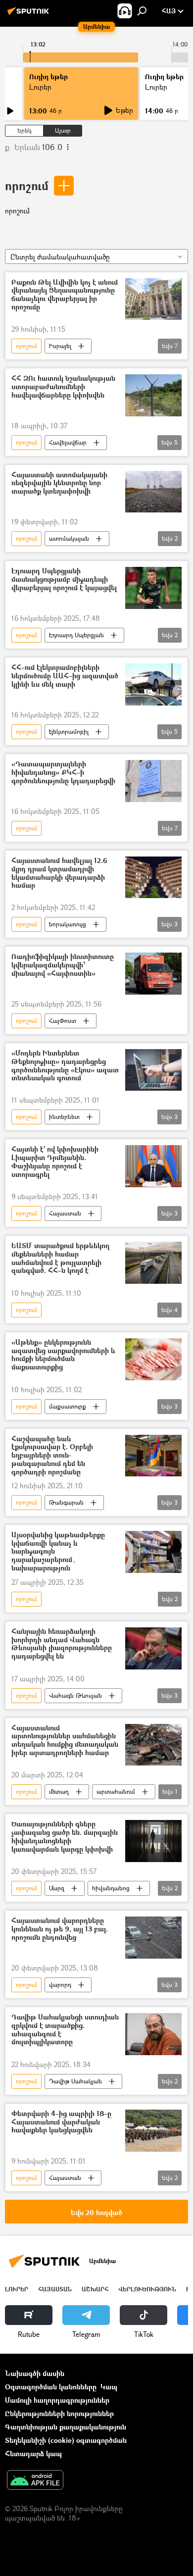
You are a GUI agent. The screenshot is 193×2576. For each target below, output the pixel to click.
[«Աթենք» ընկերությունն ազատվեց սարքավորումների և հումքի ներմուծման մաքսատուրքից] (153, 1359)
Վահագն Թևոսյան (75, 1695)
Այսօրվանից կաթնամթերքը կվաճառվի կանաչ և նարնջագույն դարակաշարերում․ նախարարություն (58, 1552)
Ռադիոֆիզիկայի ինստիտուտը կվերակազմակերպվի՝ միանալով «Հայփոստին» (63, 965)
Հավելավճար (68, 442)
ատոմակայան (69, 538)
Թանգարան (66, 1502)
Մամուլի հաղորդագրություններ (57, 2400)
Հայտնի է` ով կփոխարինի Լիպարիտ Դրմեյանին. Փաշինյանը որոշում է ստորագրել (55, 1162)
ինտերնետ (64, 1117)
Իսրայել (60, 346)
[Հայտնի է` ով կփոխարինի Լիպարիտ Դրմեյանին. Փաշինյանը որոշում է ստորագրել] (153, 1166)
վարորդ (60, 1985)
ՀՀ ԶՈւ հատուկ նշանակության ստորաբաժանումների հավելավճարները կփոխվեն (63, 387)
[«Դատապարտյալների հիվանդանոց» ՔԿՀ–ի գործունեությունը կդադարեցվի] (153, 781)
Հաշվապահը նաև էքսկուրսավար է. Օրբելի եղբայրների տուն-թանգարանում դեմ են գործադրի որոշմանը (52, 1456)
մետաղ (59, 1792)
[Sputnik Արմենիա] (30, 15)
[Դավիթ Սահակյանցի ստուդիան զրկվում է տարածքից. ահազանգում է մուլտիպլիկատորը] (153, 2034)
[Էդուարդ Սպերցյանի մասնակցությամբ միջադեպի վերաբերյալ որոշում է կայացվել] (153, 588)
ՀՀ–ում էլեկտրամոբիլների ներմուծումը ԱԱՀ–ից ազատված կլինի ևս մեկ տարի (65, 676)
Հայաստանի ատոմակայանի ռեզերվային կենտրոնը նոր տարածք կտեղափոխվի (59, 483)
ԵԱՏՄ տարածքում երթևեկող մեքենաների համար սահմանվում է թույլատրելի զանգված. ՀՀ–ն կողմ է (60, 1258)
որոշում (27, 185)
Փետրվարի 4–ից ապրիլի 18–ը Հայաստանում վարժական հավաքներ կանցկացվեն (61, 2122)
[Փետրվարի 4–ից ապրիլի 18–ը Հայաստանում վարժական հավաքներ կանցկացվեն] (153, 2131)
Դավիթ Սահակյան (75, 2081)
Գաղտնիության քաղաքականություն (66, 2427)
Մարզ (57, 1888)
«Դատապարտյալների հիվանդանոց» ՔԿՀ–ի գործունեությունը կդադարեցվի (63, 773)
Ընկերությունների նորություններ (59, 2413)
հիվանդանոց (111, 1888)
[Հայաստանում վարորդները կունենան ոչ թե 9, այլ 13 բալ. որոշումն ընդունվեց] (153, 1938)
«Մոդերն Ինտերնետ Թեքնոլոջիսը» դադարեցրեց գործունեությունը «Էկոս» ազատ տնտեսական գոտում (65, 1066)
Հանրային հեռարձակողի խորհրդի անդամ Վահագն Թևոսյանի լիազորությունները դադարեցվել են (62, 1644)
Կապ (109, 2387)
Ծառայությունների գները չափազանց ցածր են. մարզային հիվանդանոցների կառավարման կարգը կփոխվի (65, 1837)
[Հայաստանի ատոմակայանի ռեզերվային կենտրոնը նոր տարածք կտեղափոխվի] (153, 492)
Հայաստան (65, 1213)
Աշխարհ (95, 2289)
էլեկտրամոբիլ (69, 732)
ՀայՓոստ (63, 1021)
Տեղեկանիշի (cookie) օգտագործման (66, 2440)
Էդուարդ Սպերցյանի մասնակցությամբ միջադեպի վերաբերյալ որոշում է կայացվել (64, 580)
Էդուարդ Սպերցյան (76, 635)
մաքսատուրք (68, 1406)
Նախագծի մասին (35, 2373)
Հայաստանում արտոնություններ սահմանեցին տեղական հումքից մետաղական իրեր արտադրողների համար (65, 1741)
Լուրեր (17, 2289)
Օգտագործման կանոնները (51, 2387)
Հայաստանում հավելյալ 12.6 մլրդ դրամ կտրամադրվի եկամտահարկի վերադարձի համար (59, 873)
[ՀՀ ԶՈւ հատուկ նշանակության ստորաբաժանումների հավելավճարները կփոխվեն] (153, 395)
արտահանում (116, 1792)
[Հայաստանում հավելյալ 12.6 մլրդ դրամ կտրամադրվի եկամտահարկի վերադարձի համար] (153, 877)
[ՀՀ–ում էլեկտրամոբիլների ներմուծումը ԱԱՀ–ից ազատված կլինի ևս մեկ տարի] (153, 684)
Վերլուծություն (147, 2289)
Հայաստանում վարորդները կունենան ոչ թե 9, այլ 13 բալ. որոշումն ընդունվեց (60, 1929)
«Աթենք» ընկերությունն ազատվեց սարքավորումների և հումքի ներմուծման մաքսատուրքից (63, 1355)
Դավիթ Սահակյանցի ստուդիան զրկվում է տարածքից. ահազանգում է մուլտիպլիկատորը (65, 2030)
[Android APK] (35, 2481)
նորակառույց (68, 924)
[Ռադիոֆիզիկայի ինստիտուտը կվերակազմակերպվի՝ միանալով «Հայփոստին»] (153, 974)
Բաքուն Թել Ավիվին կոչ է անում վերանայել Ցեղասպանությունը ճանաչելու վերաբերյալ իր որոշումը (65, 295)
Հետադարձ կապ (33, 2453)
